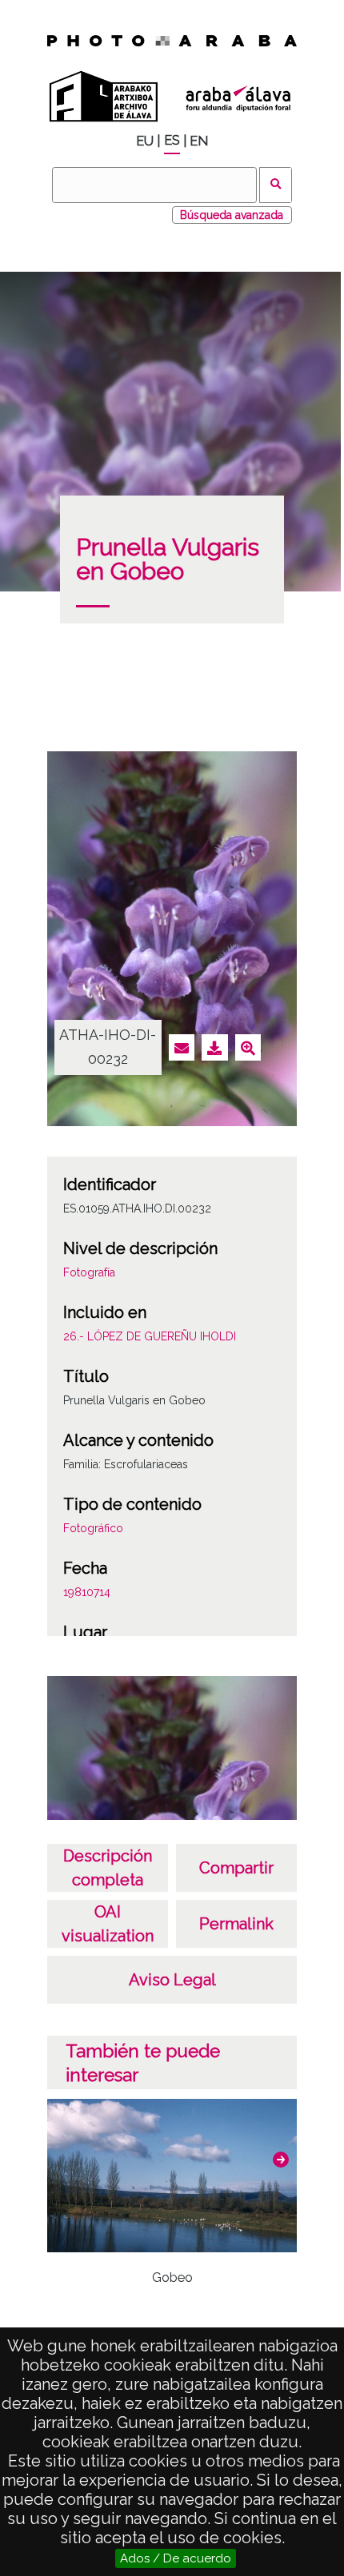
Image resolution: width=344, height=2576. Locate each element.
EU (145, 141)
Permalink (236, 1924)
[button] (281, 2160)
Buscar (276, 185)
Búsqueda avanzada (232, 215)
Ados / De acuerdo (176, 2558)
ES (172, 140)
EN (199, 141)
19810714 (87, 1592)
